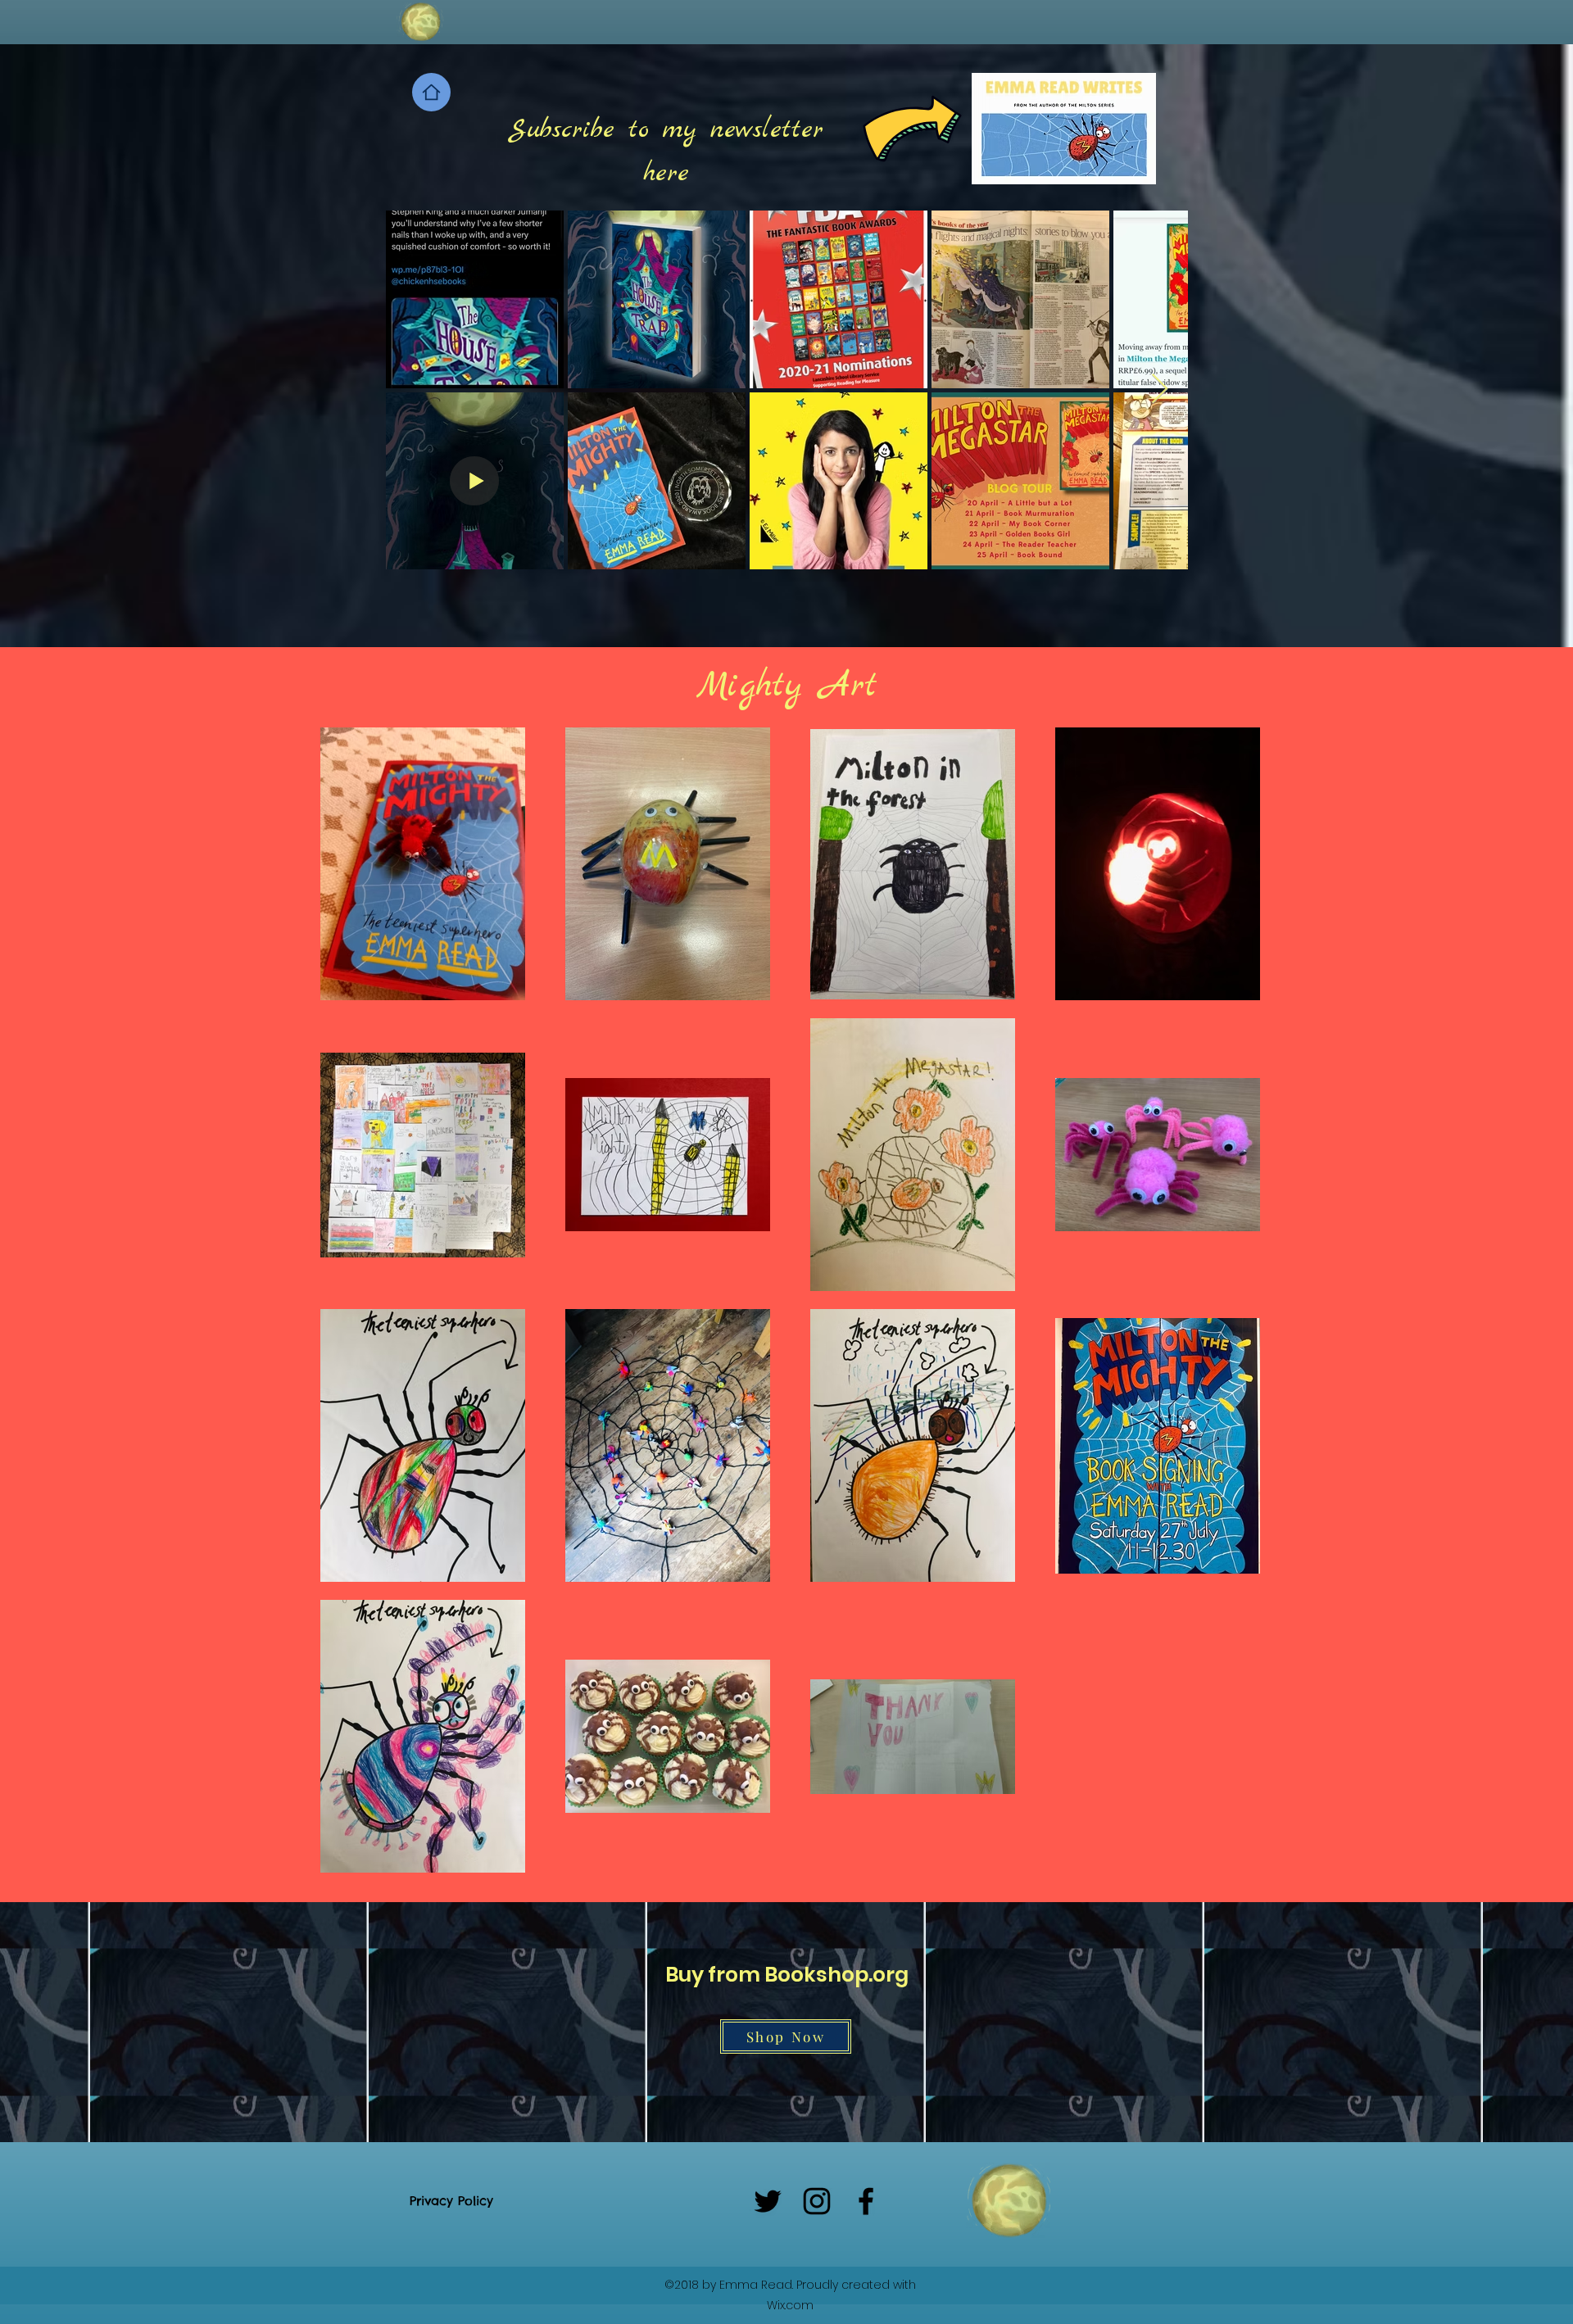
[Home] (431, 92)
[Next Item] (1160, 390)
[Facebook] (866, 2201)
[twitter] (768, 2201)
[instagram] (817, 2201)
